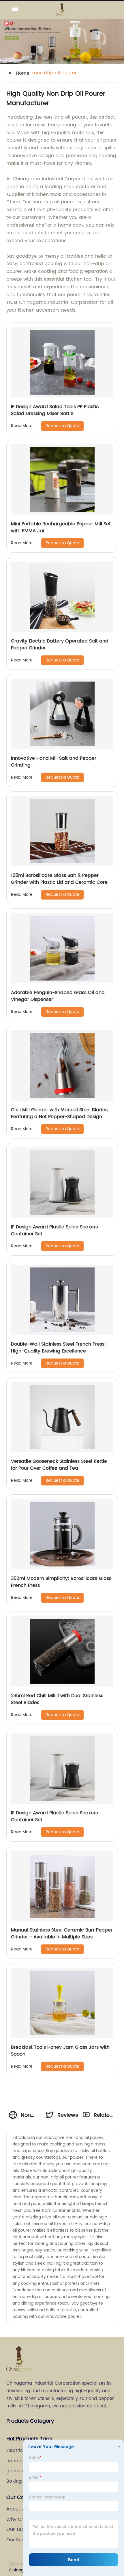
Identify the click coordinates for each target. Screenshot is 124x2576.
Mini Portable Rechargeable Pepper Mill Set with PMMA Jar (61, 527)
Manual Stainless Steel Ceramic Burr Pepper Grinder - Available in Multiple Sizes (62, 1934)
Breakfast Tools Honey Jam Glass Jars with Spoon (60, 2051)
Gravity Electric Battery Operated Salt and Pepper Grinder (60, 645)
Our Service (20, 2540)
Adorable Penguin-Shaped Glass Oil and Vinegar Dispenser (58, 996)
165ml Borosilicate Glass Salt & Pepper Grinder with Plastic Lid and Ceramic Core (59, 879)
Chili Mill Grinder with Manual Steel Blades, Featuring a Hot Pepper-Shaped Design (60, 1113)
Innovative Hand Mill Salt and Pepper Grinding (54, 762)
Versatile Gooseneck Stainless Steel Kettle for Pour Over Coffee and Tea (59, 1465)
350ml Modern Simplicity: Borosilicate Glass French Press (61, 1582)
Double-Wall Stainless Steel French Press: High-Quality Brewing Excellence (58, 1348)
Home (23, 73)
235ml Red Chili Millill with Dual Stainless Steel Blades (57, 1699)
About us (17, 2509)
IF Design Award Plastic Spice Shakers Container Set (54, 1230)
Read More (22, 426)
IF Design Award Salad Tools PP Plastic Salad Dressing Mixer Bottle (55, 410)
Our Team (18, 2529)
